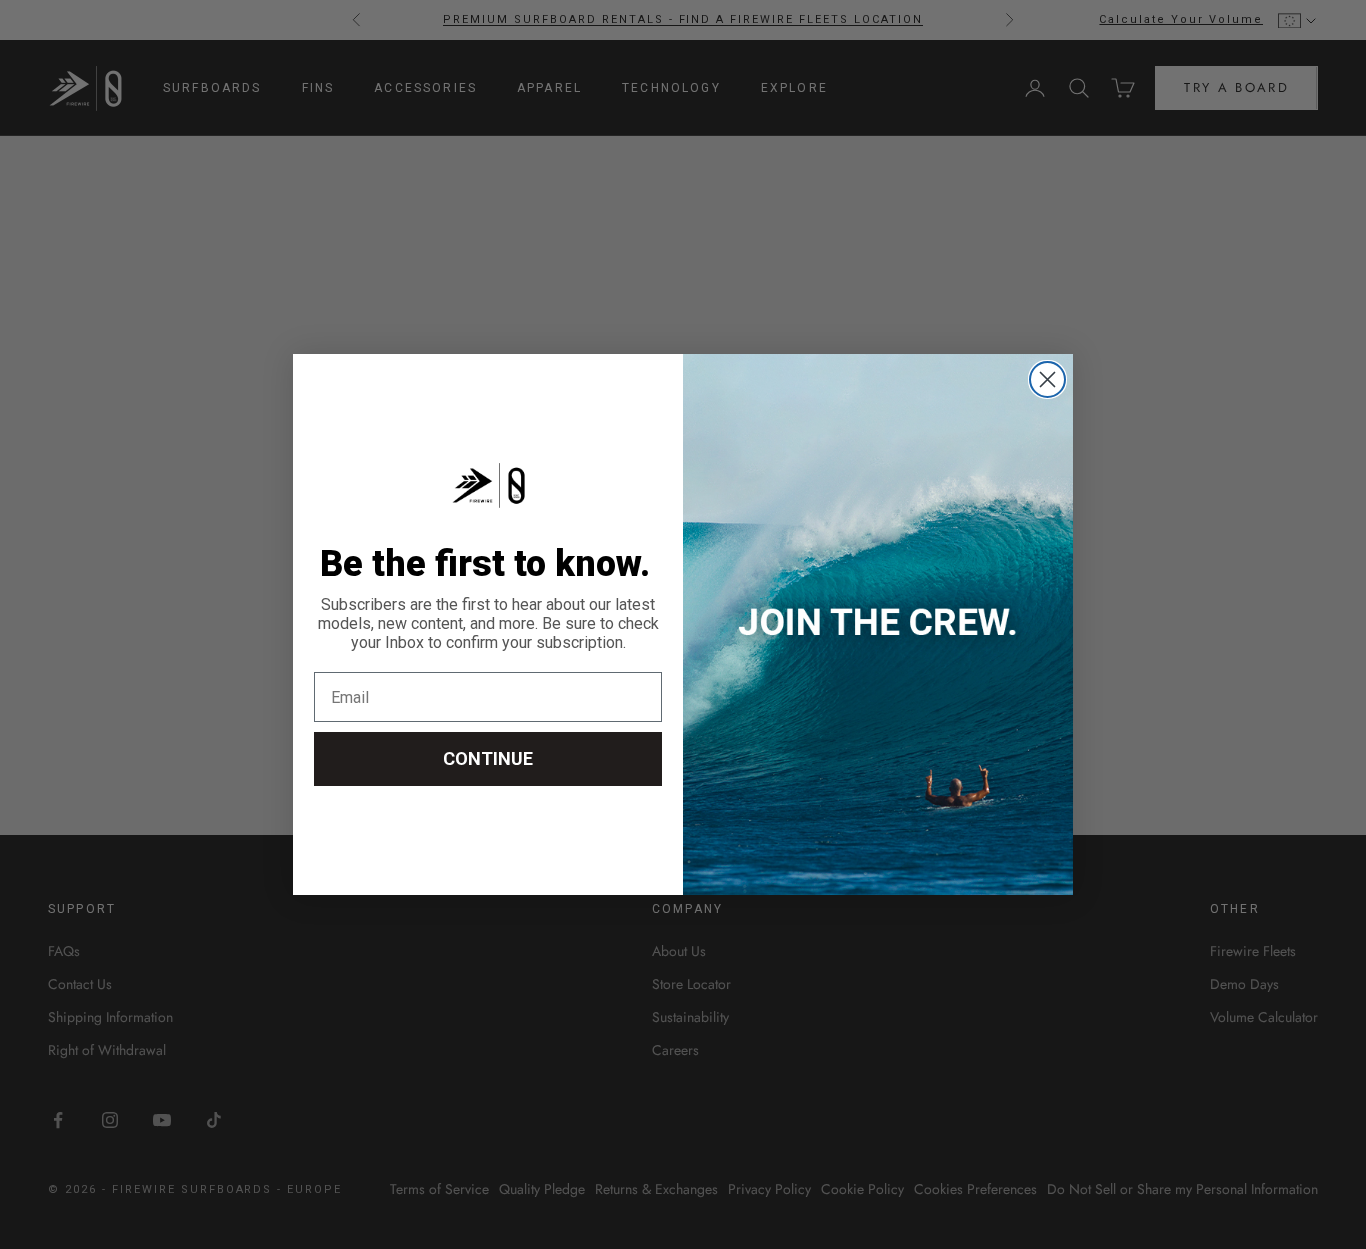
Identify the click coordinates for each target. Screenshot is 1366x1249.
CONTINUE (488, 758)
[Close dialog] (1047, 379)
